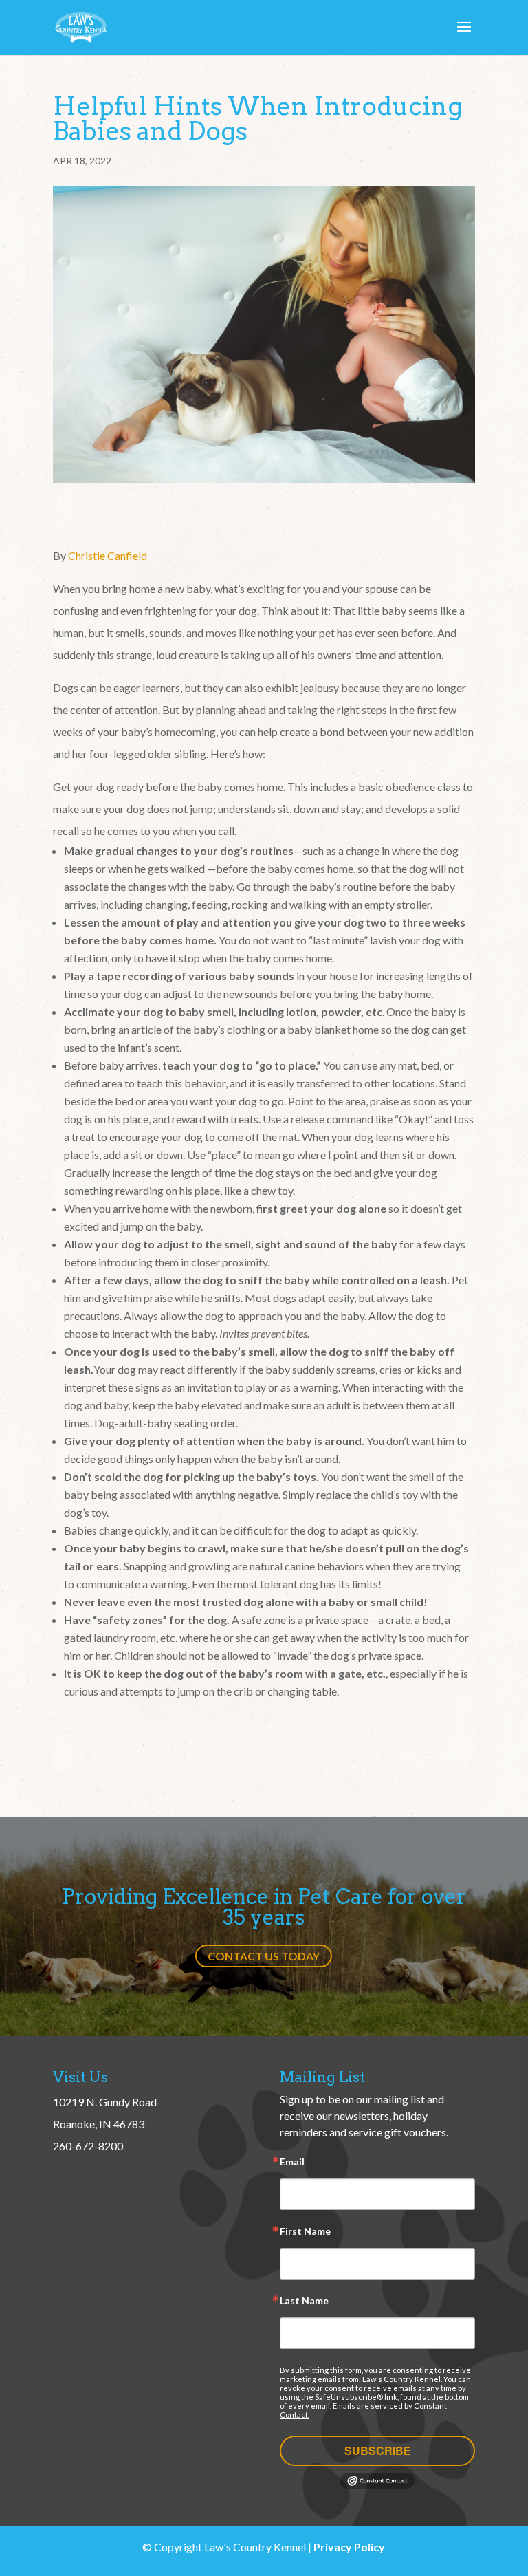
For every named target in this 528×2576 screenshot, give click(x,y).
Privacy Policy (349, 2547)
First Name (305, 2232)
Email (292, 2162)
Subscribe (378, 2450)
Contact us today (264, 1956)
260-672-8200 (88, 2146)
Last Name (304, 2301)
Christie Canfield (108, 555)
